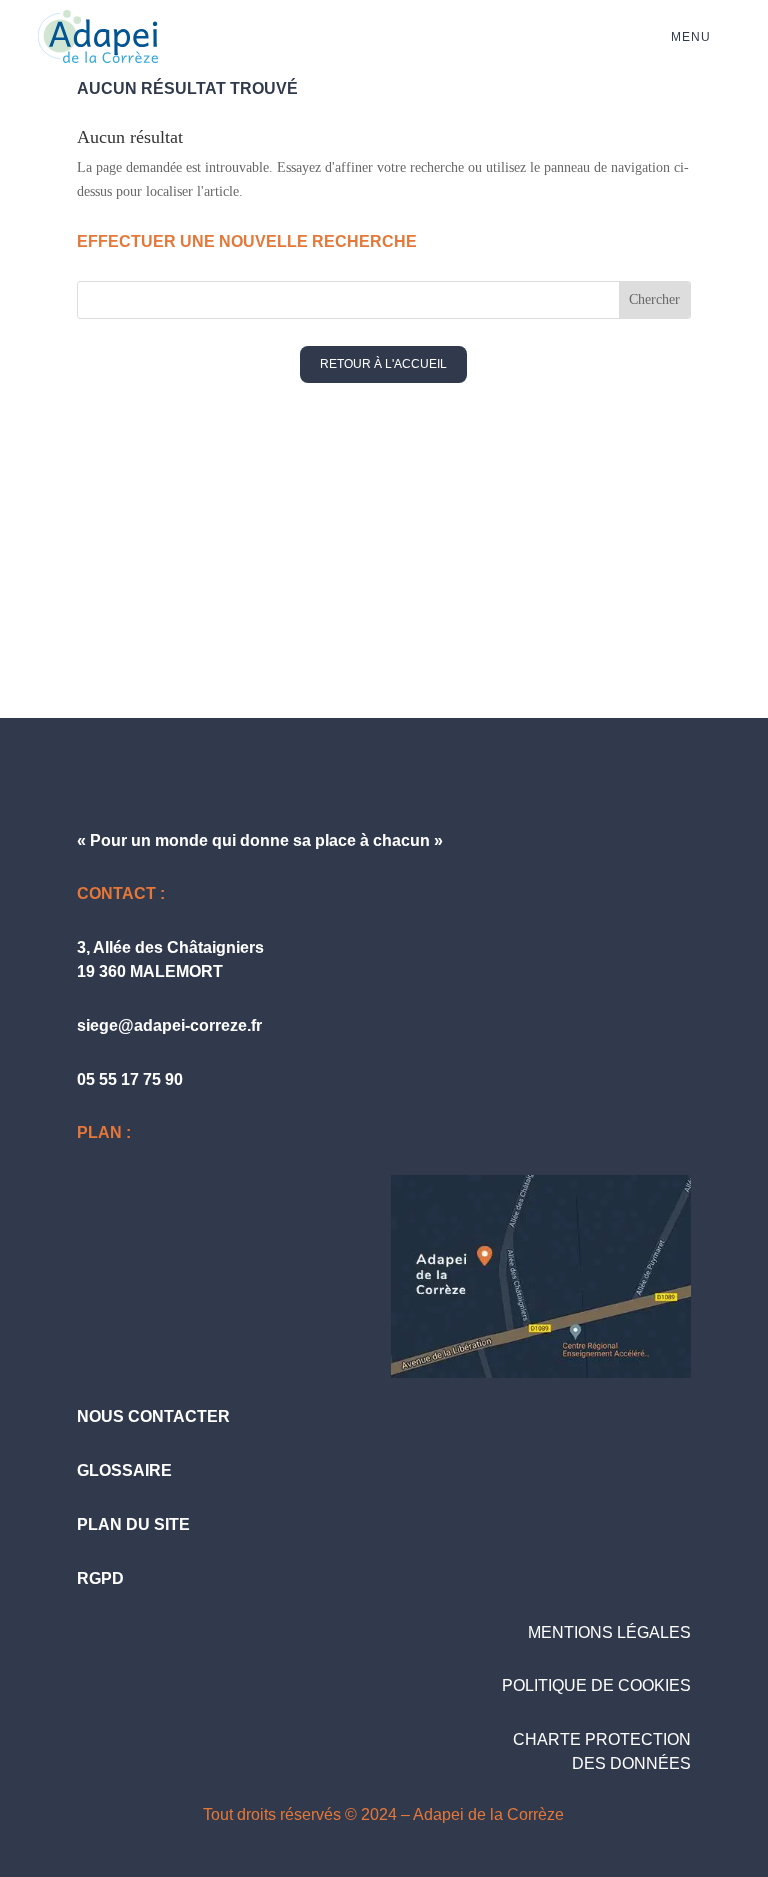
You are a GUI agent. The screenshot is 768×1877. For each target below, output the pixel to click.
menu (691, 37)
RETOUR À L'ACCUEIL (383, 364)
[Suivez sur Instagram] (516, 608)
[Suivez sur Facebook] (252, 608)
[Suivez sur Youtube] (340, 608)
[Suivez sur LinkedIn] (428, 608)
